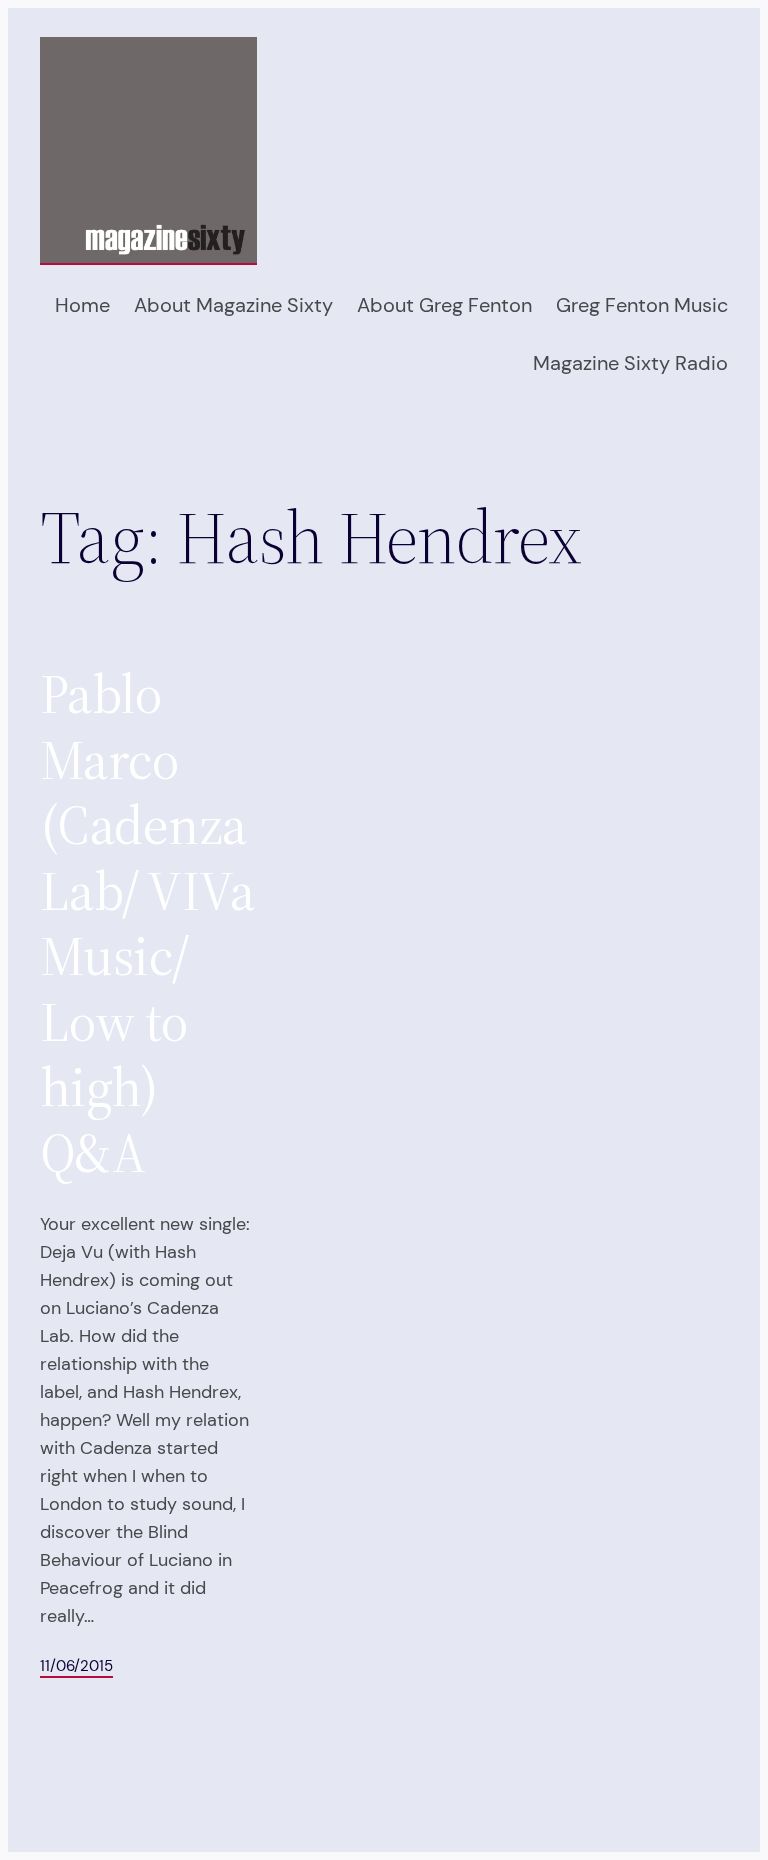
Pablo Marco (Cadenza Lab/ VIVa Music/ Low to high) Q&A (147, 924)
